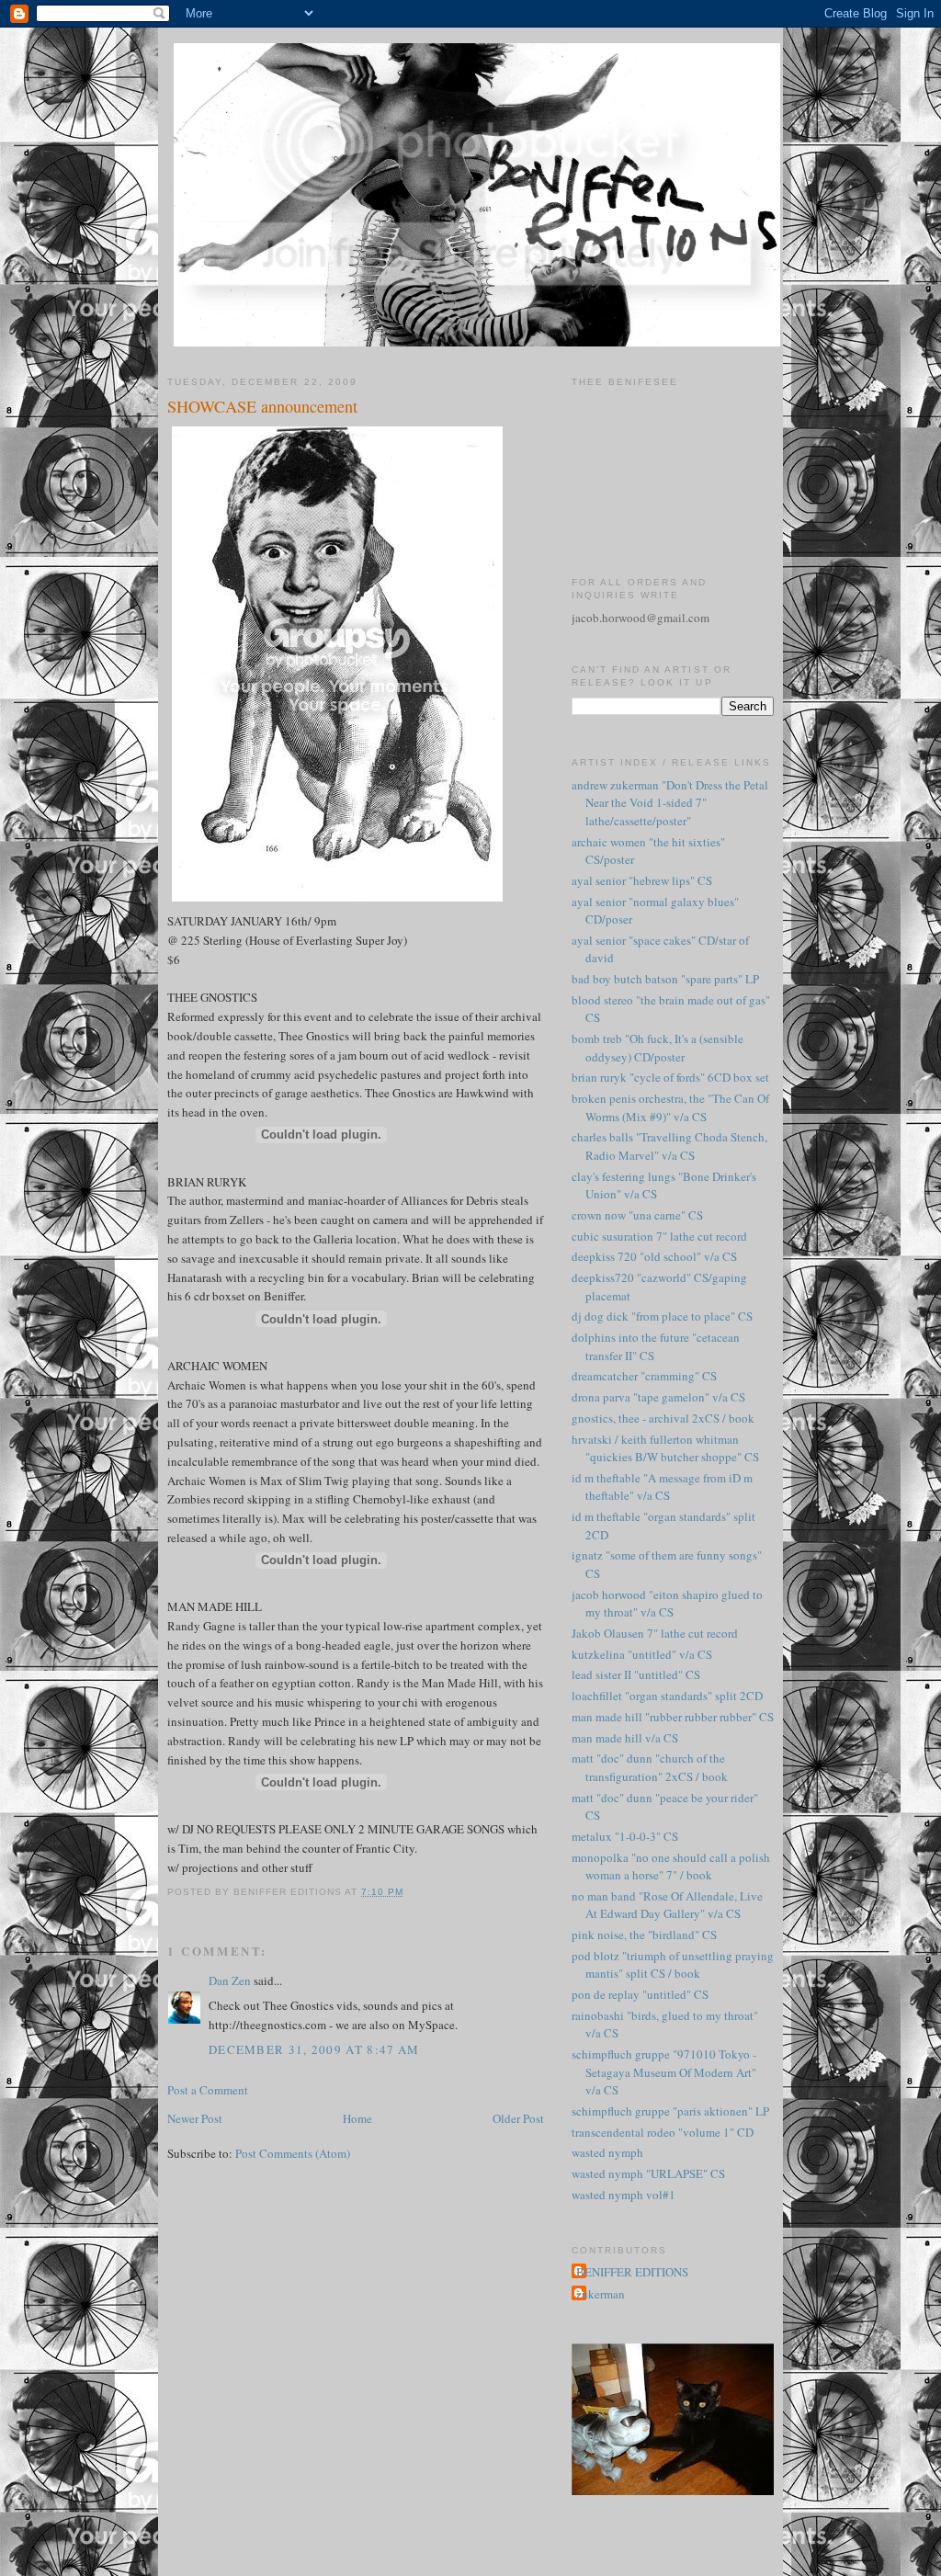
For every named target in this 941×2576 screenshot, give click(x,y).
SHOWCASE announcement (262, 406)
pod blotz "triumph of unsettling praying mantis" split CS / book (673, 1965)
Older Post (518, 2118)
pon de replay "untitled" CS (640, 1994)
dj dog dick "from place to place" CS (662, 1316)
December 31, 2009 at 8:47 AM (314, 2049)
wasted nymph (607, 2152)
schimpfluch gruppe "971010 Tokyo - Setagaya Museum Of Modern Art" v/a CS (664, 2072)
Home (357, 2118)
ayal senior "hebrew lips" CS (642, 880)
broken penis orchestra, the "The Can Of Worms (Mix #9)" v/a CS (670, 1107)
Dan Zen (230, 1980)
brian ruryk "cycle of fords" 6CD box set (670, 1077)
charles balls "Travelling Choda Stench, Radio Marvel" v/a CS (669, 1146)
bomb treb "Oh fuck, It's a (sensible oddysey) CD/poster (658, 1048)
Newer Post (195, 2118)
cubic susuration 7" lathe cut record (659, 1236)
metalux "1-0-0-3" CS (625, 1836)
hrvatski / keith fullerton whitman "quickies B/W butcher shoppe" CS (665, 1448)
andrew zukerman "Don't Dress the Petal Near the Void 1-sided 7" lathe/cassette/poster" (670, 803)
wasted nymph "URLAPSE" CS (648, 2173)
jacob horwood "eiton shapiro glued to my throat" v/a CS (667, 1604)
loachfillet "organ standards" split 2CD (667, 1696)
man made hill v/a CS (625, 1738)
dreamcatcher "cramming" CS (644, 1376)
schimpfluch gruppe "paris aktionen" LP (670, 2111)
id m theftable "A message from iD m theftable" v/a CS (662, 1487)
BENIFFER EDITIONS (632, 2272)
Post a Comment (208, 2090)
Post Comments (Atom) (293, 2153)
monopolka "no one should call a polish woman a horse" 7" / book (671, 1867)
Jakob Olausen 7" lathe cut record (655, 1633)
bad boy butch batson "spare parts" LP (665, 979)
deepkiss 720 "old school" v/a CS (654, 1256)
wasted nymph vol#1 (624, 2195)
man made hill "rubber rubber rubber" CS (673, 1717)
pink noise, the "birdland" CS (644, 1935)
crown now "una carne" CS (637, 1215)
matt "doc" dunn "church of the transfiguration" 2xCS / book (650, 1767)
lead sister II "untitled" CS (636, 1674)
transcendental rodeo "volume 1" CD (663, 2132)
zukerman (601, 2294)
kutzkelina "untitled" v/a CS (642, 1654)
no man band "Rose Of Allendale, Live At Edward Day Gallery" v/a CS (667, 1905)
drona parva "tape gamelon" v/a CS (658, 1397)
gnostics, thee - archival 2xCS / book (663, 1418)
